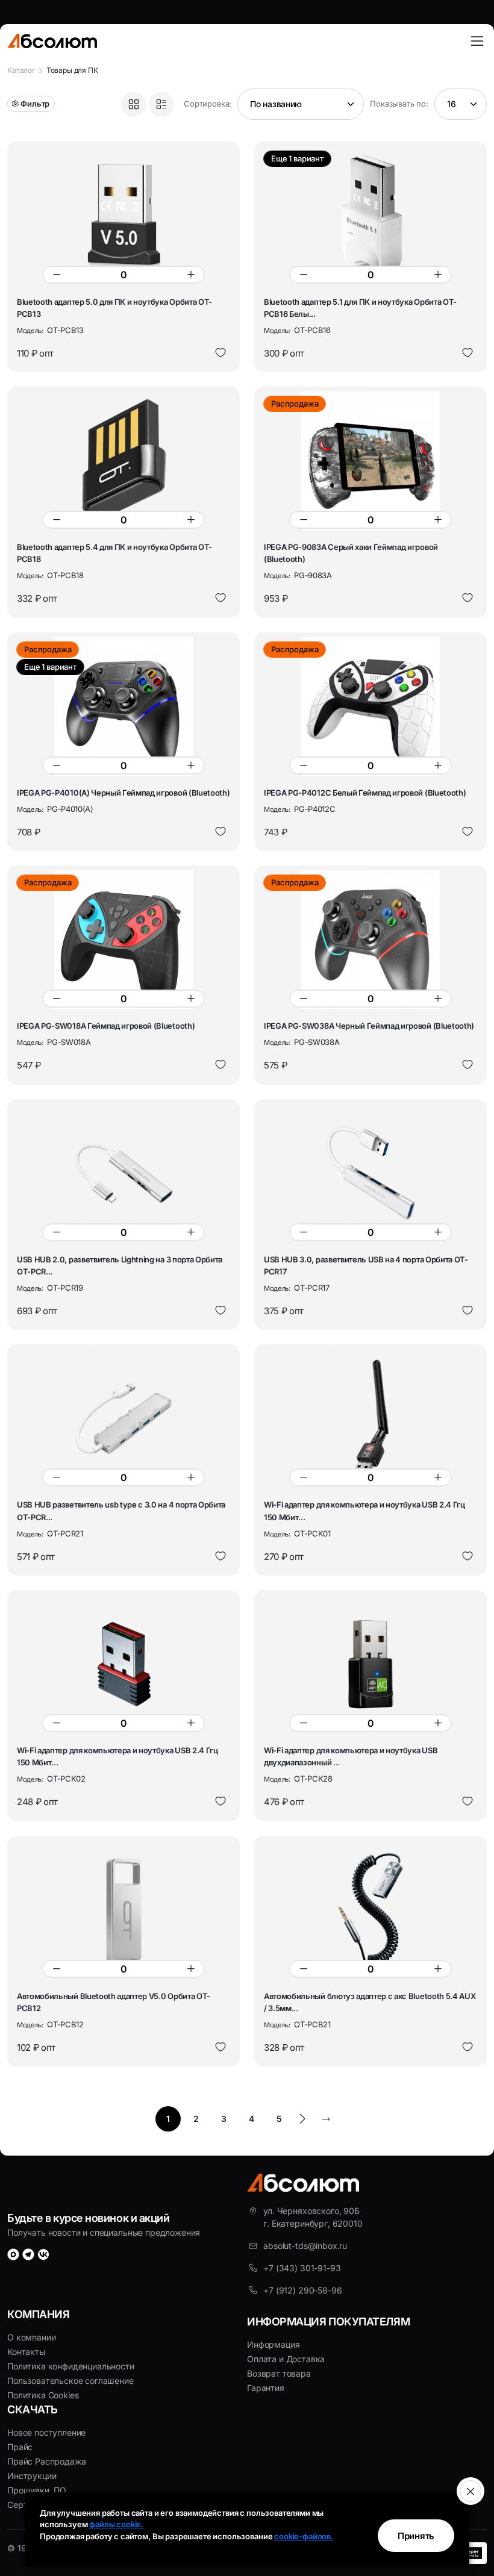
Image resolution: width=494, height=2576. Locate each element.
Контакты (26, 2352)
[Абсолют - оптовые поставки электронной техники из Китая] (52, 41)
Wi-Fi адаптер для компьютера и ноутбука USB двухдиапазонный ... (351, 1756)
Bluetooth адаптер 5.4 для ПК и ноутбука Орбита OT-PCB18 (114, 553)
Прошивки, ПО (37, 2490)
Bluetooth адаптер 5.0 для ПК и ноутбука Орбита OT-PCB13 (114, 308)
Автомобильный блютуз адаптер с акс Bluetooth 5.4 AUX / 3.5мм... (370, 2002)
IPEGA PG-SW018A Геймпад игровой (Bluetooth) (106, 1026)
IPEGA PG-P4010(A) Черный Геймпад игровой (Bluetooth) (123, 793)
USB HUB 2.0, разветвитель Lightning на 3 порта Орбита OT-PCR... (120, 1265)
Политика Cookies (43, 2395)
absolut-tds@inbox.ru (305, 2246)
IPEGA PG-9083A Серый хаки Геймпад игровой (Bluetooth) (351, 553)
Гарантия (266, 2388)
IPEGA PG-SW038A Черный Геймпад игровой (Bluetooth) (369, 1026)
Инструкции (32, 2476)
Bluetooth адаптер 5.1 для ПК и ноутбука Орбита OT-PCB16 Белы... (360, 308)
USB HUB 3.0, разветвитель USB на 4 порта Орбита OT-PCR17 (366, 1265)
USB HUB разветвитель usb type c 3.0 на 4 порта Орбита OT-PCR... (121, 1511)
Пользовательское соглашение (70, 2381)
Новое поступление (46, 2432)
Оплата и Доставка (286, 2359)
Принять (416, 2536)
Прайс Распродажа (46, 2461)
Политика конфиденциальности (71, 2366)
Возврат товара (279, 2373)
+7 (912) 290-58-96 (302, 2290)
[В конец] (326, 2119)
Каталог (21, 70)
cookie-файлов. (304, 2536)
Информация (273, 2344)
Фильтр (35, 104)
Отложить (220, 353)
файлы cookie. (116, 2524)
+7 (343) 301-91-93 (302, 2268)
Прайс (20, 2447)
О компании (31, 2337)
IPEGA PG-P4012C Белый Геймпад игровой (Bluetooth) (365, 793)
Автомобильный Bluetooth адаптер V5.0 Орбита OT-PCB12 (114, 2002)
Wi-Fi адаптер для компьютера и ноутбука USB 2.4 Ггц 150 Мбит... (364, 1511)
